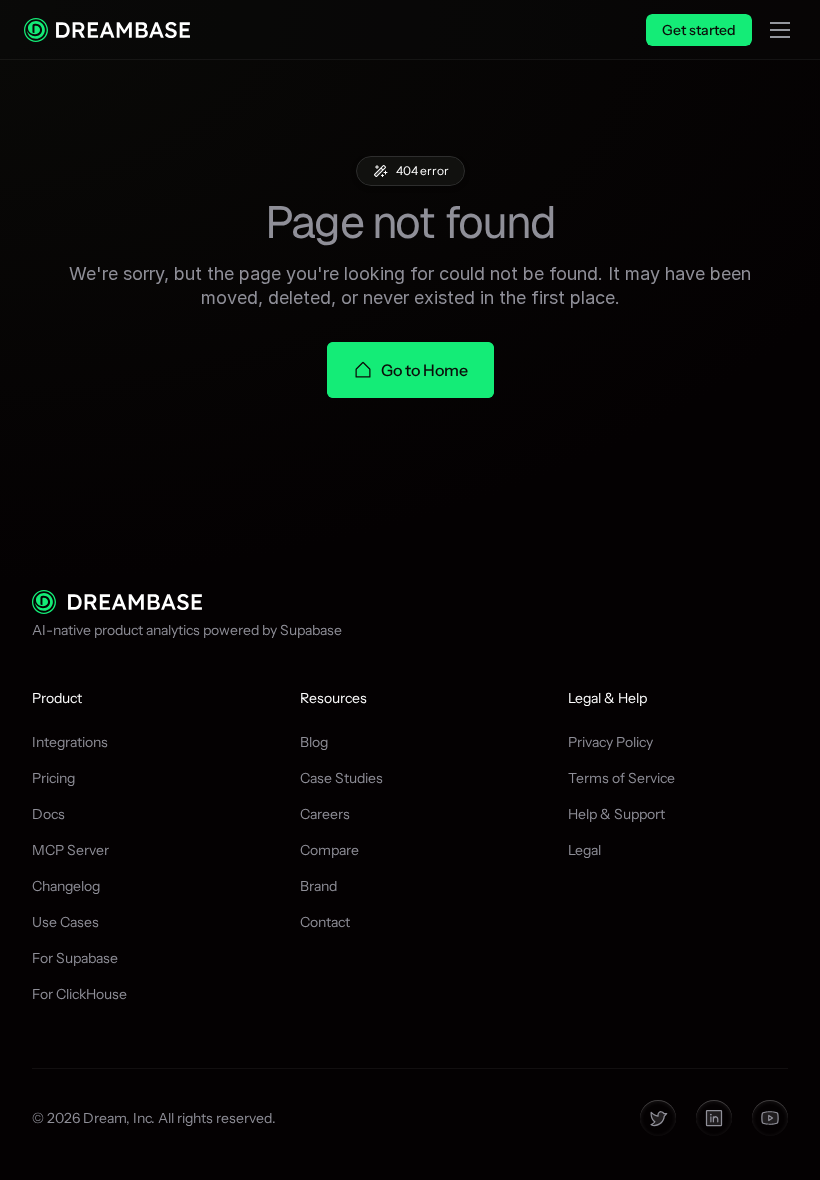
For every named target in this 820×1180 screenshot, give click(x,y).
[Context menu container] (107, 30)
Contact (325, 922)
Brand (318, 886)
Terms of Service (621, 778)
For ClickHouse (79, 994)
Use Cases (65, 922)
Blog (314, 742)
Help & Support (616, 814)
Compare (329, 850)
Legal (584, 850)
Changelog (66, 886)
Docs (48, 814)
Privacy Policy (610, 742)
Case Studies (341, 778)
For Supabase (75, 958)
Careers (325, 814)
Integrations (70, 742)
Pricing (53, 778)
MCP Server (70, 850)
